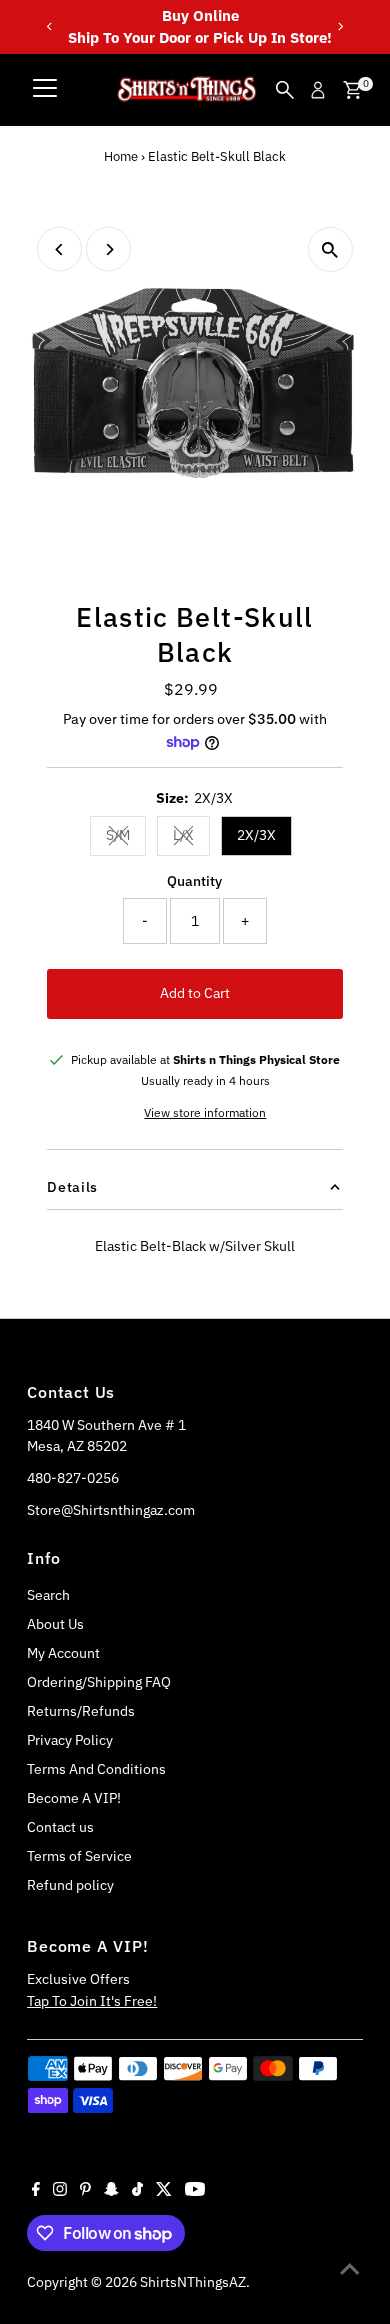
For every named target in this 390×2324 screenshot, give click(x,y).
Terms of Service (79, 1856)
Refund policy (70, 1885)
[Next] (340, 26)
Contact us (60, 1827)
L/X (191, 838)
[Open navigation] (45, 90)
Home (121, 156)
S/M (126, 838)
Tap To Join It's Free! (92, 2001)
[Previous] (49, 26)
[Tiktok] (137, 2191)
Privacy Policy (70, 1740)
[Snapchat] (111, 2191)
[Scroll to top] (350, 2269)
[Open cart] (352, 90)
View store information (205, 1113)
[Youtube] (195, 2191)
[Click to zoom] (330, 249)
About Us (55, 1624)
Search (48, 1595)
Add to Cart (195, 993)
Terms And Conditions (96, 1769)
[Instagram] (60, 2191)
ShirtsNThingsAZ (193, 2282)
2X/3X (256, 835)
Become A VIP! (74, 1798)
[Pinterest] (85, 2191)
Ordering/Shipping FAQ (99, 1682)
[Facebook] (36, 2191)
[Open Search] (285, 90)
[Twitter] (164, 2191)
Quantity (194, 881)
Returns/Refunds (81, 1711)
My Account (63, 1653)
